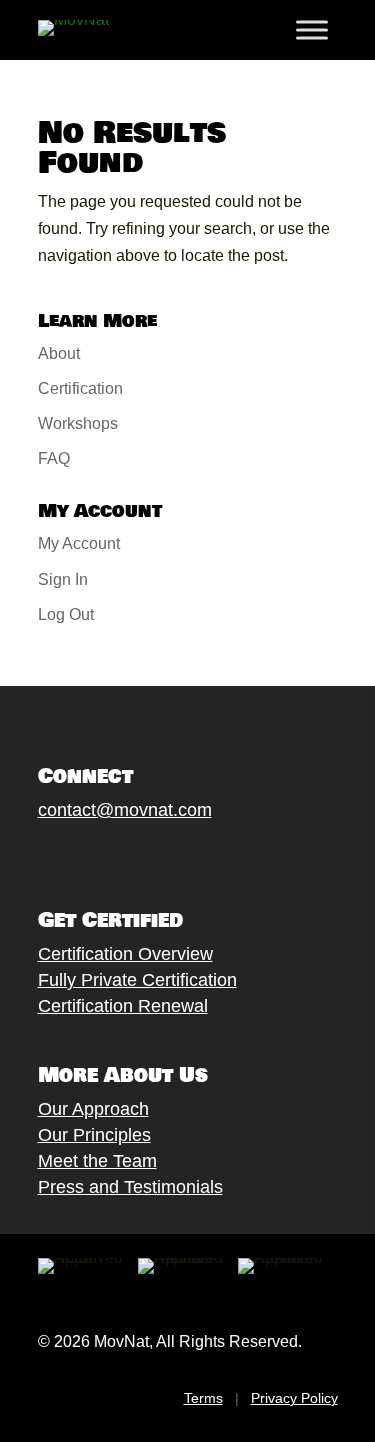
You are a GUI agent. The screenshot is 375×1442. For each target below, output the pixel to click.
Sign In (63, 579)
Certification (80, 388)
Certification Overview (125, 954)
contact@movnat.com (125, 810)
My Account (79, 543)
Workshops (78, 423)
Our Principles (94, 1135)
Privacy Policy (294, 1398)
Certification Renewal (123, 1006)
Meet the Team (97, 1161)
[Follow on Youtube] (149, 857)
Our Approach (93, 1109)
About (59, 353)
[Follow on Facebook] (29, 857)
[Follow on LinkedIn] (189, 857)
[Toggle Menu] (312, 30)
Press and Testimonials (130, 1187)
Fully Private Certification (137, 980)
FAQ (54, 458)
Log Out (66, 614)
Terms (203, 1398)
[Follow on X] (69, 857)
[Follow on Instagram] (109, 857)
